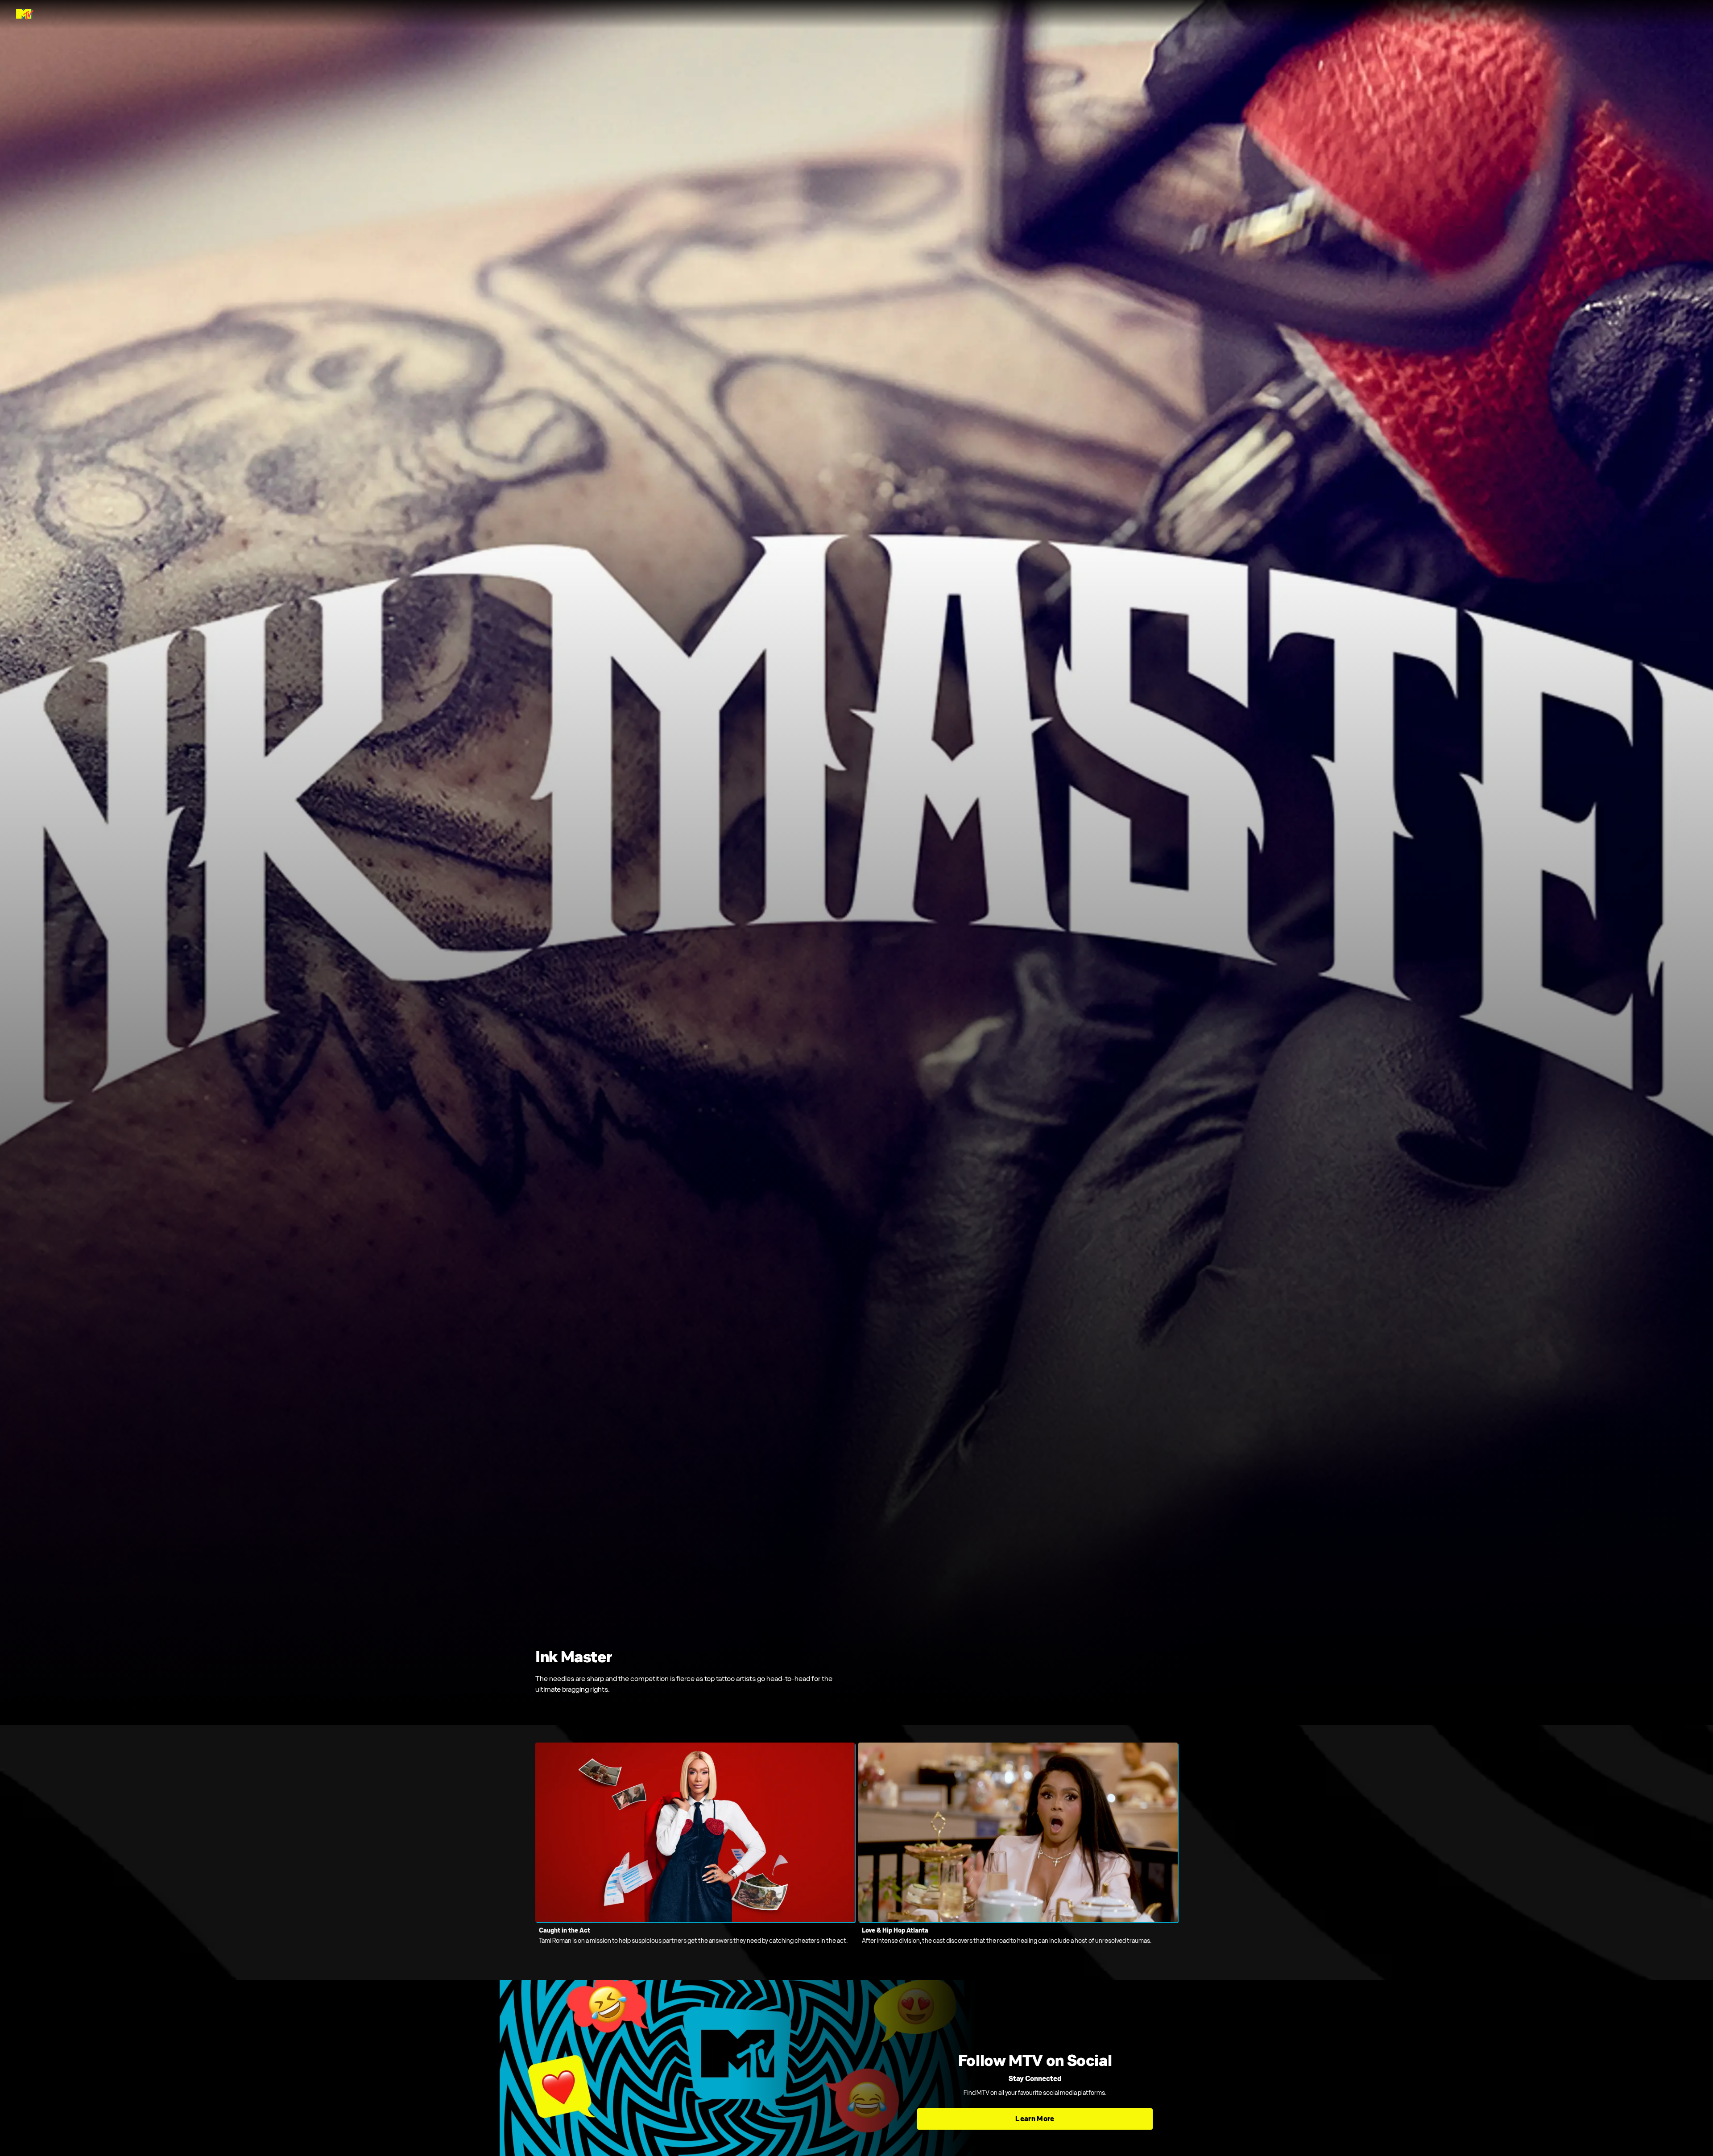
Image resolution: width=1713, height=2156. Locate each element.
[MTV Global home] (25, 14)
